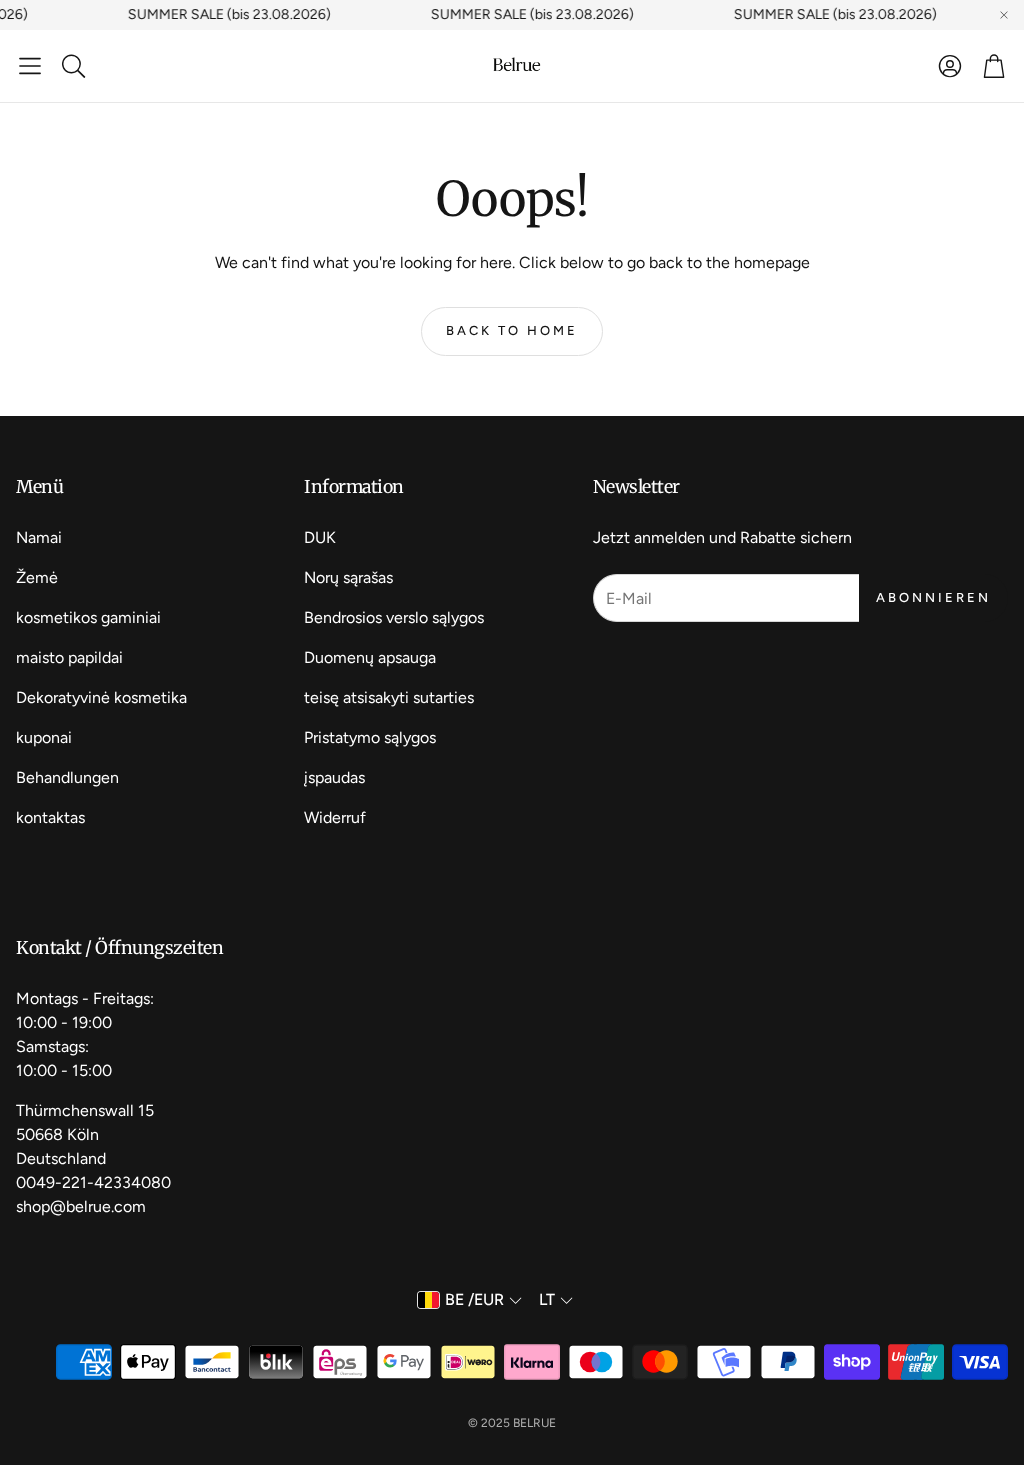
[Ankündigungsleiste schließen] (1004, 15)
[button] (30, 66)
